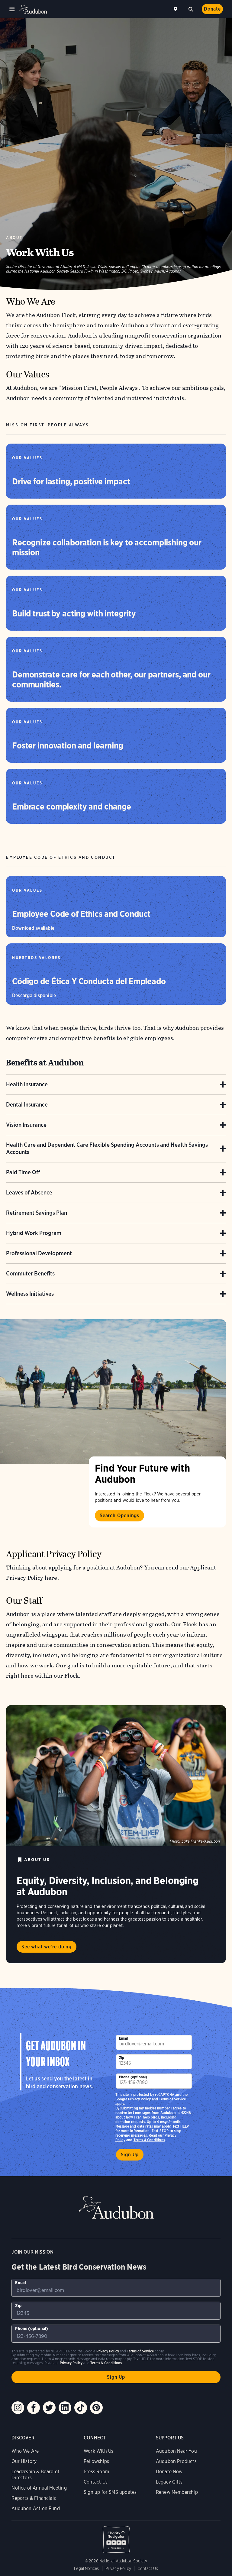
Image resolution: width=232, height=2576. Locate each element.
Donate (212, 9)
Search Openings (119, 1516)
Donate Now (169, 2472)
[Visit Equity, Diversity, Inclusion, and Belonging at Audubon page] (116, 1776)
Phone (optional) (133, 2077)
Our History (24, 2461)
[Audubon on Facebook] (34, 2408)
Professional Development (39, 1253)
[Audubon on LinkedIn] (65, 2408)
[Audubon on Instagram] (18, 2408)
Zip (122, 2058)
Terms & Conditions (149, 2140)
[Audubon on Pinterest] (96, 2408)
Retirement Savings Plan (37, 1213)
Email (124, 2038)
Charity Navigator (116, 2537)
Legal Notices (86, 2568)
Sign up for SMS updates (110, 2492)
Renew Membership (177, 2492)
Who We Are (25, 2451)
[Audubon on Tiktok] (81, 2408)
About (14, 238)
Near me (176, 9)
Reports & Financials (34, 2498)
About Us (37, 1860)
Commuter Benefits (30, 1273)
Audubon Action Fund (35, 2508)
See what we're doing (47, 1947)
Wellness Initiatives (30, 1294)
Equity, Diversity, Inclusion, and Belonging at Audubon (108, 1886)
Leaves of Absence (29, 1193)
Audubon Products (176, 2461)
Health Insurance (27, 1084)
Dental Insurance (27, 1105)
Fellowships (96, 2461)
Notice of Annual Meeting (39, 2488)
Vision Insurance (26, 1125)
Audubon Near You (176, 2451)
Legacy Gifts (169, 2482)
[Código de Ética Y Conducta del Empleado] (116, 974)
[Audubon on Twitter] (49, 2408)
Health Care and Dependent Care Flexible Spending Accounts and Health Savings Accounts (107, 1148)
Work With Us (98, 2451)
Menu (12, 9)
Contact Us (96, 2482)
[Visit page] (113, 1392)
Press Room (96, 2472)
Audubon (33, 9)
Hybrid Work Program (34, 1233)
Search (191, 8)
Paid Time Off (23, 1172)
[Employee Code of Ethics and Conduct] (116, 907)
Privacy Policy (140, 2099)
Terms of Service (172, 2099)
